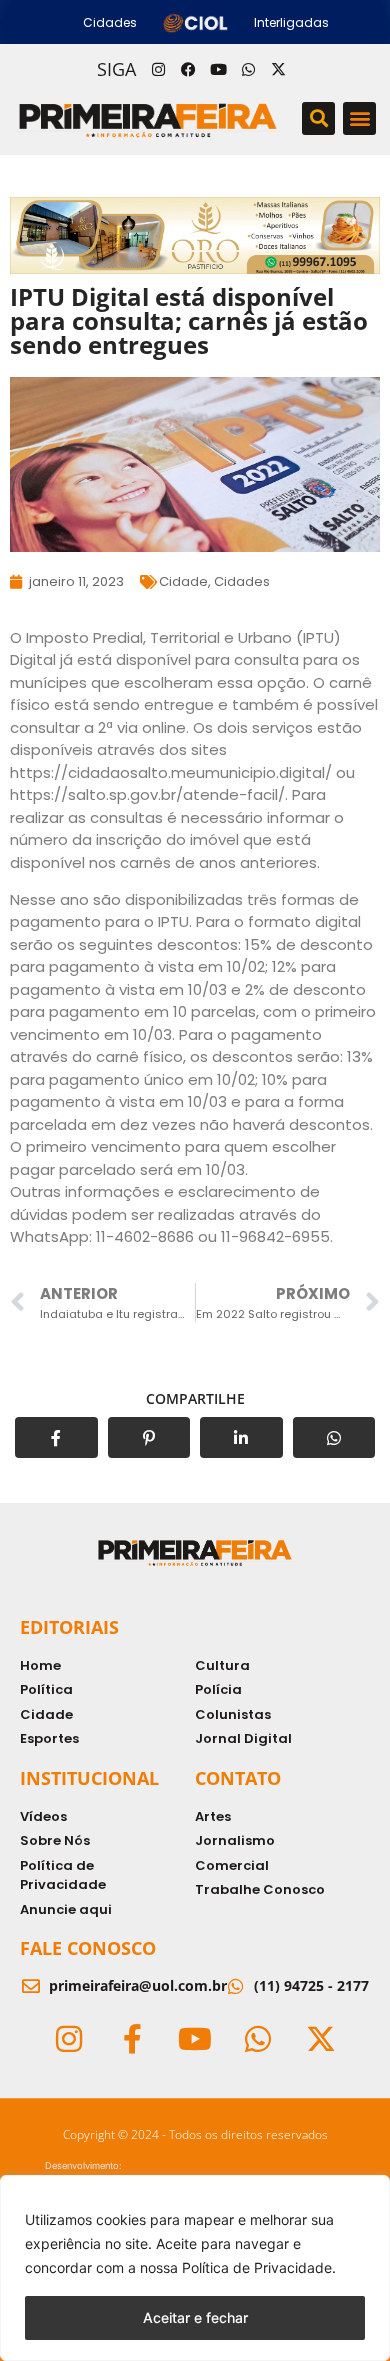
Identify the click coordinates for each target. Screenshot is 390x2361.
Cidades (242, 581)
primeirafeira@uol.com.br (138, 1985)
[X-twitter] (278, 69)
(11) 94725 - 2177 (311, 1985)
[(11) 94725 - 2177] (236, 1986)
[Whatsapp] (248, 69)
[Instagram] (158, 69)
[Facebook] (188, 69)
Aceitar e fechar (195, 2317)
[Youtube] (218, 69)
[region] (195, 2268)
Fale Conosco (88, 1948)
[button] (318, 118)
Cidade (183, 581)
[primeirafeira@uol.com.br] (31, 1986)
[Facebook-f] (132, 2039)
